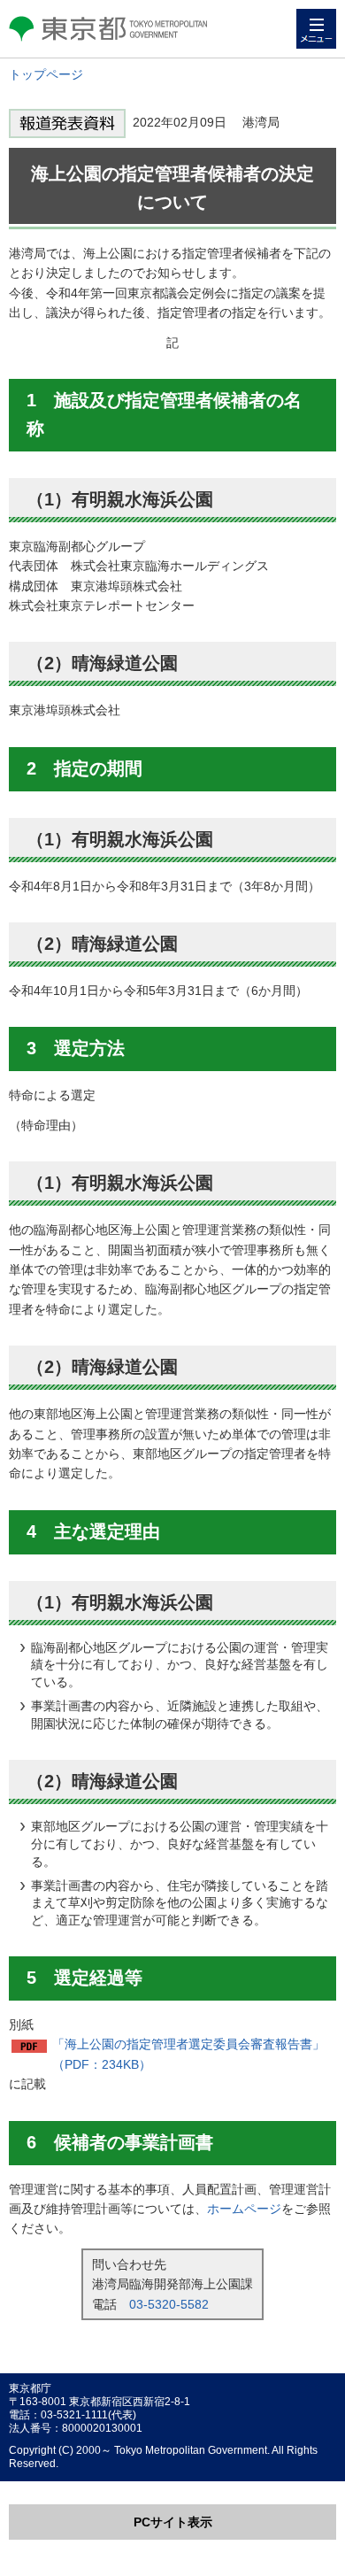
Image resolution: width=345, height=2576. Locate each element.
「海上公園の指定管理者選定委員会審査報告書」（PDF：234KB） (188, 2054)
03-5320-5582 (169, 2304)
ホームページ (244, 2209)
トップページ (46, 74)
